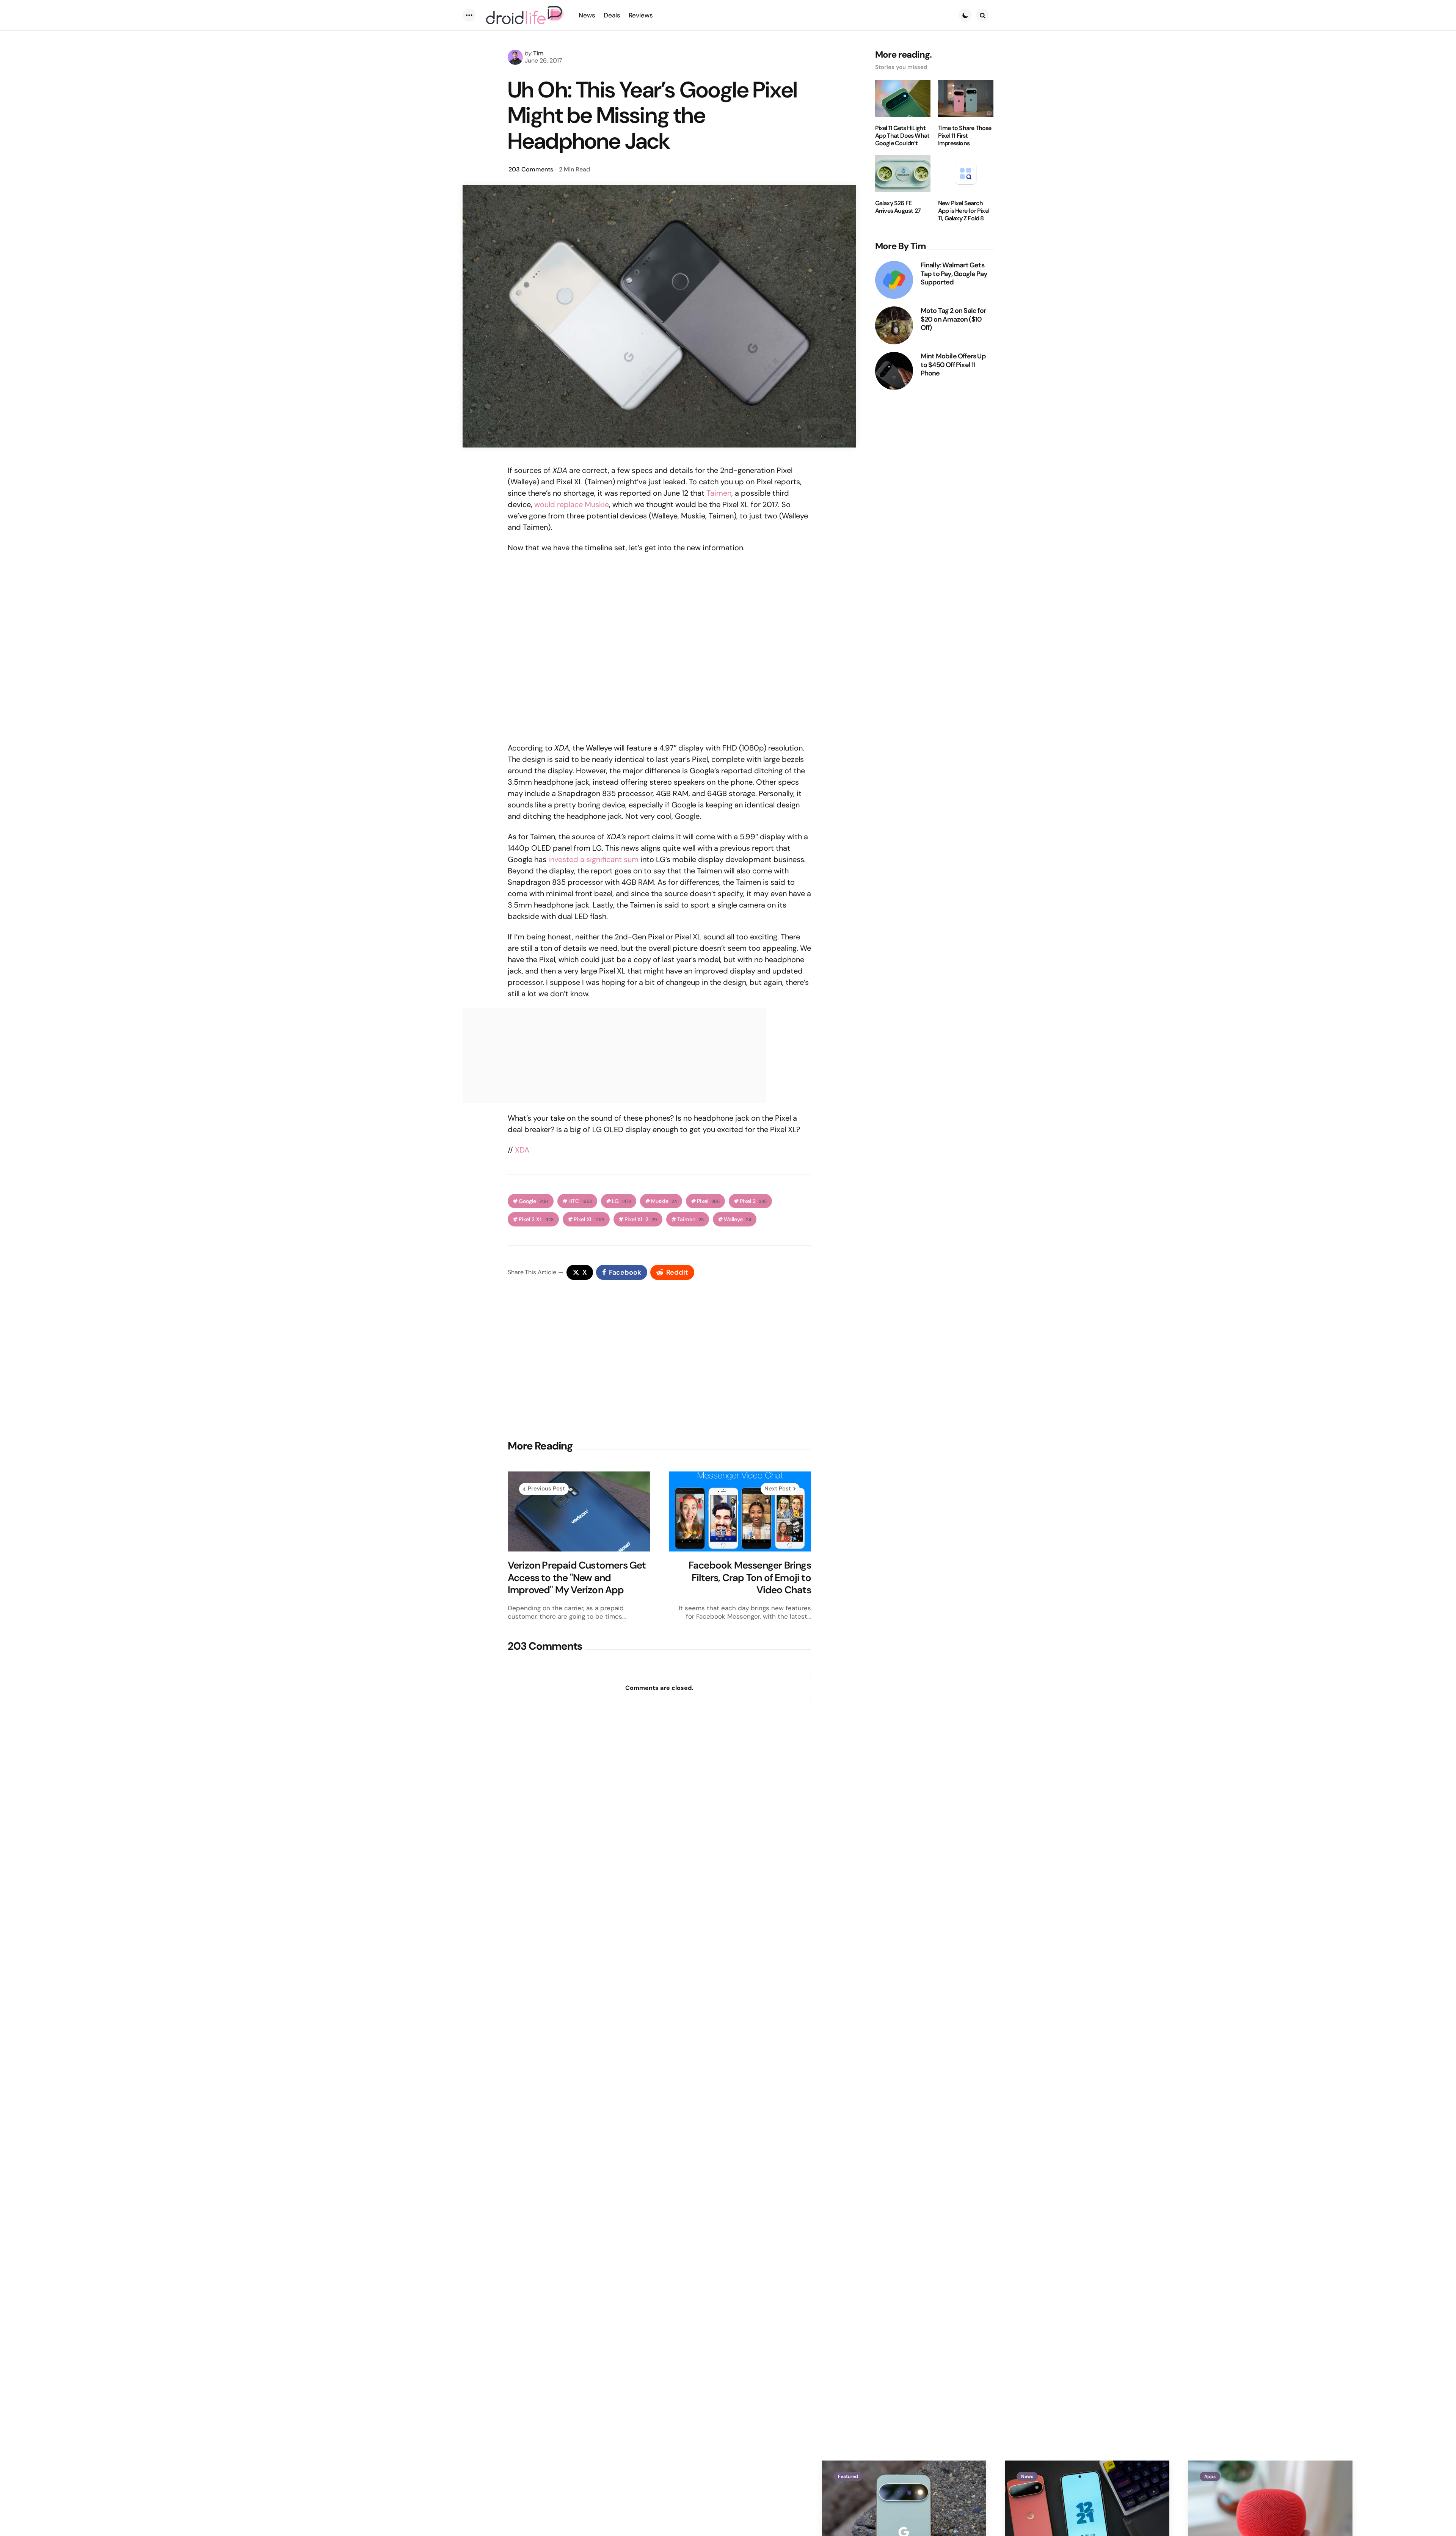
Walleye (737, 1219)
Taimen (719, 493)
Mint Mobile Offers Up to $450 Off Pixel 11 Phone (953, 365)
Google (533, 1201)
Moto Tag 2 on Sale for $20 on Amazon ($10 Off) (953, 319)
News (1027, 2476)
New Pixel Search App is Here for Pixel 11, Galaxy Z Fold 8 (964, 211)
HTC (580, 1201)
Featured (848, 2476)
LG (621, 1201)
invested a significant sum (593, 859)
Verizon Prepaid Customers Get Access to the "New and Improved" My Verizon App (577, 1578)
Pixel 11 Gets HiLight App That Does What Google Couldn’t (902, 136)
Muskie (664, 1201)
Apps (1210, 2476)
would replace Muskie (572, 504)
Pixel (708, 1201)
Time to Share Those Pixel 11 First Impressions (965, 136)
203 (531, 169)
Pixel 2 (753, 1201)
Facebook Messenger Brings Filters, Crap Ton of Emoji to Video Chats (750, 1578)
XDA (522, 1150)
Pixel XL (589, 1219)
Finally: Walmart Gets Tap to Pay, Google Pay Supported (954, 274)
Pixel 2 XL (536, 1219)
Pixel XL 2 (641, 1219)
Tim (538, 53)
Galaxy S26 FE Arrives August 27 (898, 207)
